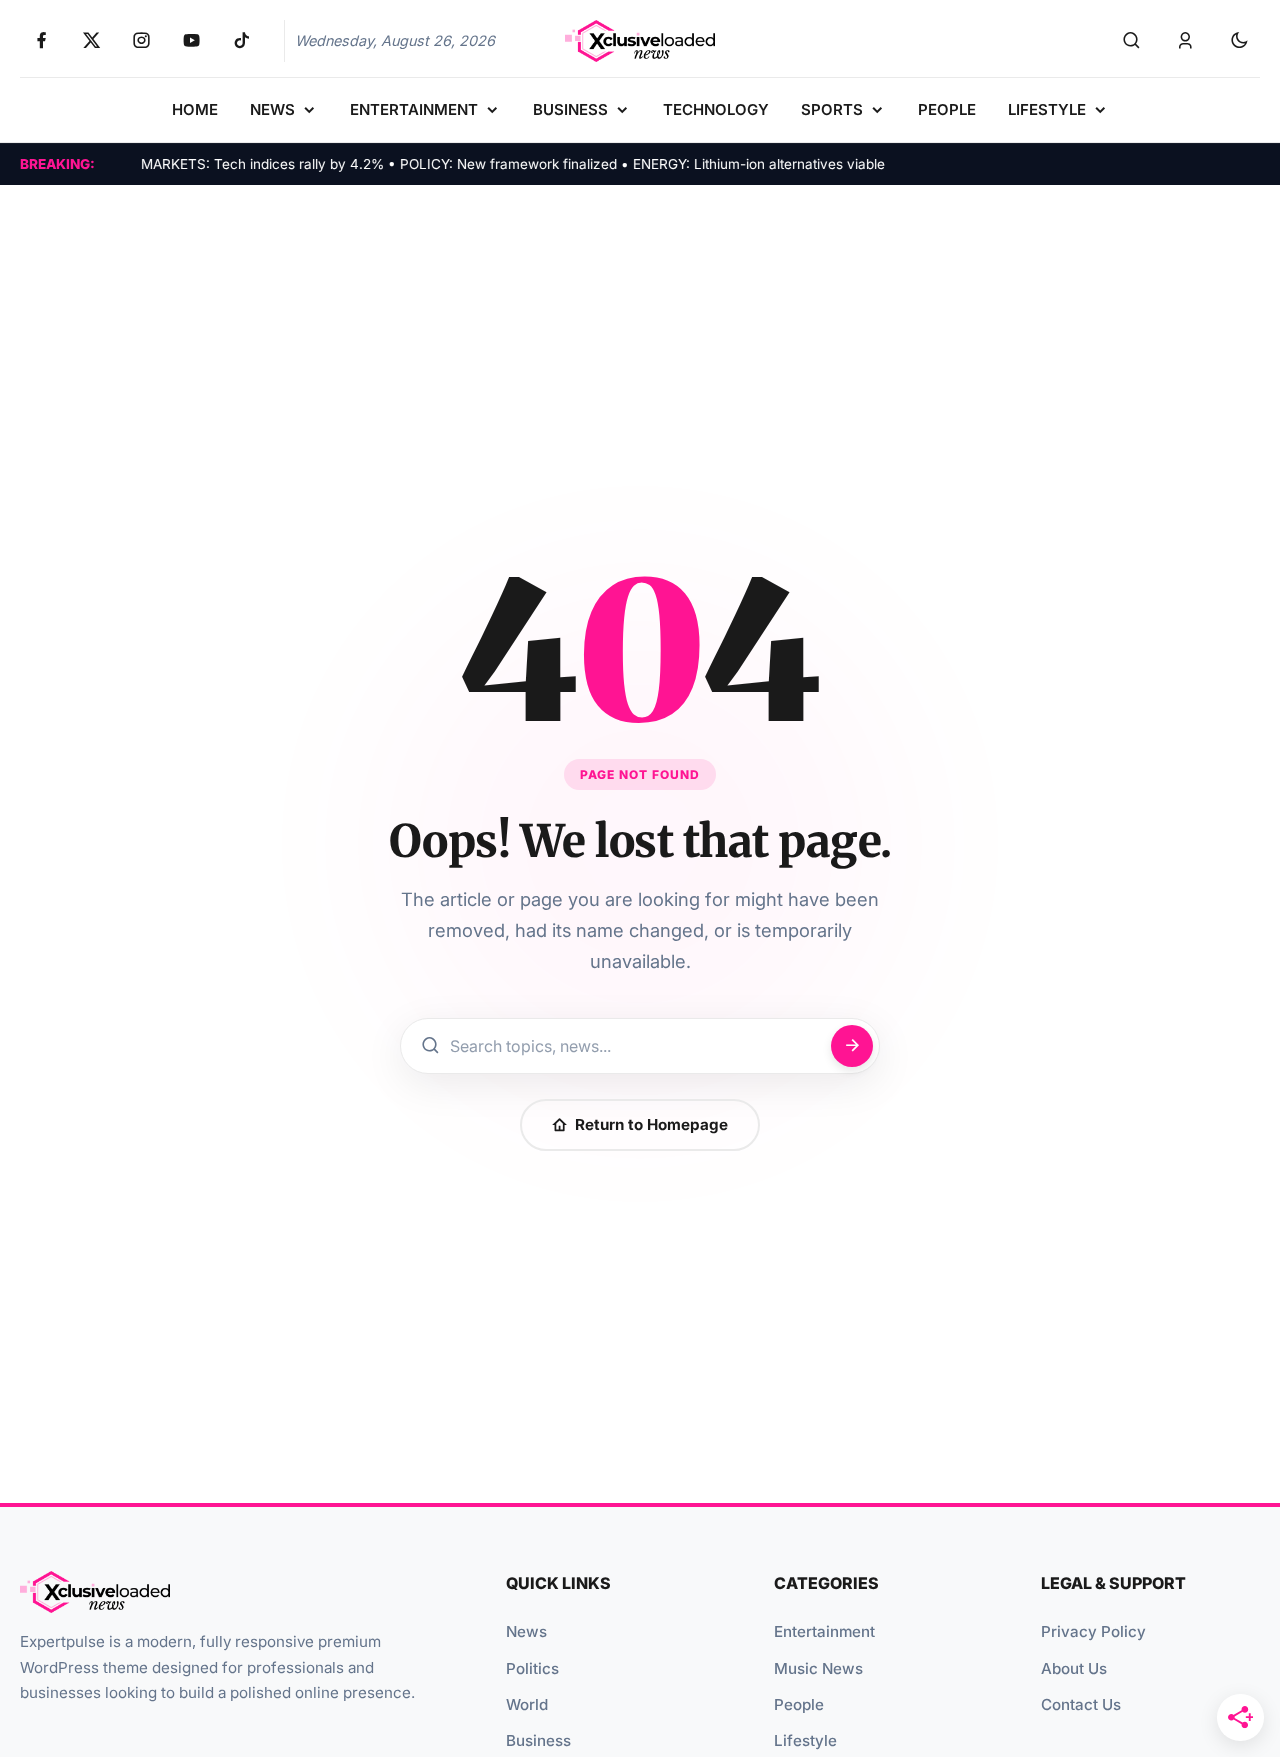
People (799, 1704)
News (526, 1631)
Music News (818, 1668)
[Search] (1131, 41)
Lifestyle (805, 1740)
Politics (532, 1668)
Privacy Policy (1093, 1631)
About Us (1074, 1668)
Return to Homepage (651, 1124)
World (527, 1704)
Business (538, 1740)
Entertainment (824, 1631)
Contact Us (1081, 1704)
